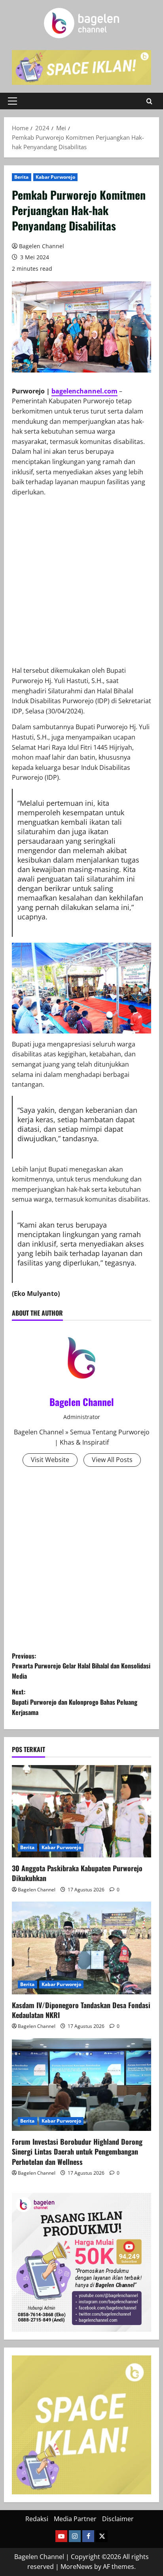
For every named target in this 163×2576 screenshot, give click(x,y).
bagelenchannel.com (84, 391)
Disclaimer (118, 2519)
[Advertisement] (81, 584)
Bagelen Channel (42, 246)
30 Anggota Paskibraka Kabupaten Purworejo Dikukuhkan (77, 1873)
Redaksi (37, 2519)
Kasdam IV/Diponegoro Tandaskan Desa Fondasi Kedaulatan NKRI (81, 2010)
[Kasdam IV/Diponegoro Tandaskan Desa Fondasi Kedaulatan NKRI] (81, 1948)
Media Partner (75, 2519)
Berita (22, 177)
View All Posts (112, 1460)
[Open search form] (149, 101)
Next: (75, 1702)
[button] (12, 101)
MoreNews (77, 2567)
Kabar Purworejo (56, 177)
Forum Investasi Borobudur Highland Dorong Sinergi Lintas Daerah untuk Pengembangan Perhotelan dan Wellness (77, 2151)
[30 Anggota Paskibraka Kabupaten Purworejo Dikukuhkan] (81, 1811)
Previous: (81, 1666)
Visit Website (50, 1460)
